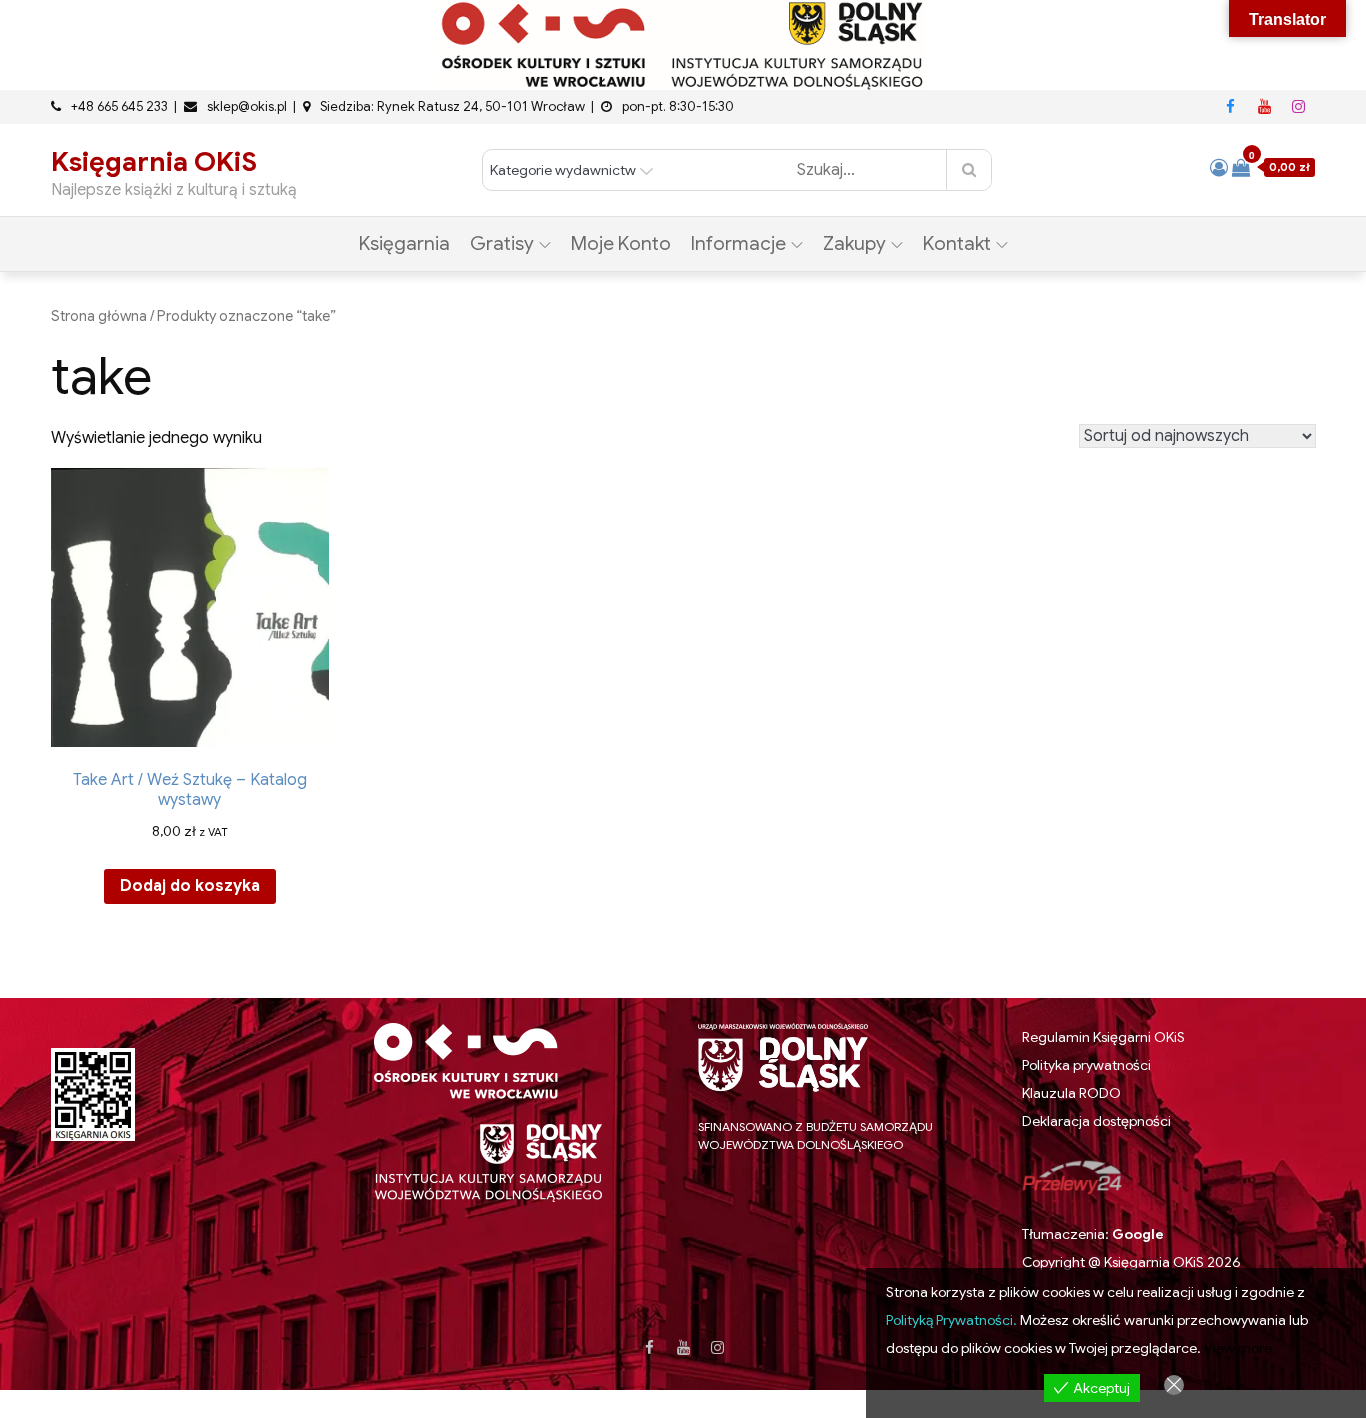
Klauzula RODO (1071, 1093)
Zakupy (854, 243)
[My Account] (1219, 168)
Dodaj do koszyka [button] (190, 886)
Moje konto (621, 243)
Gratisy (502, 243)
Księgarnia (404, 243)
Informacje (738, 243)
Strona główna (99, 316)
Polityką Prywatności (949, 1320)
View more (1238, 1348)
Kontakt (957, 243)
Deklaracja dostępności (1096, 1121)
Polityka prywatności (1086, 1065)
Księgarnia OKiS (154, 162)
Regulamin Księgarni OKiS (1103, 1037)
